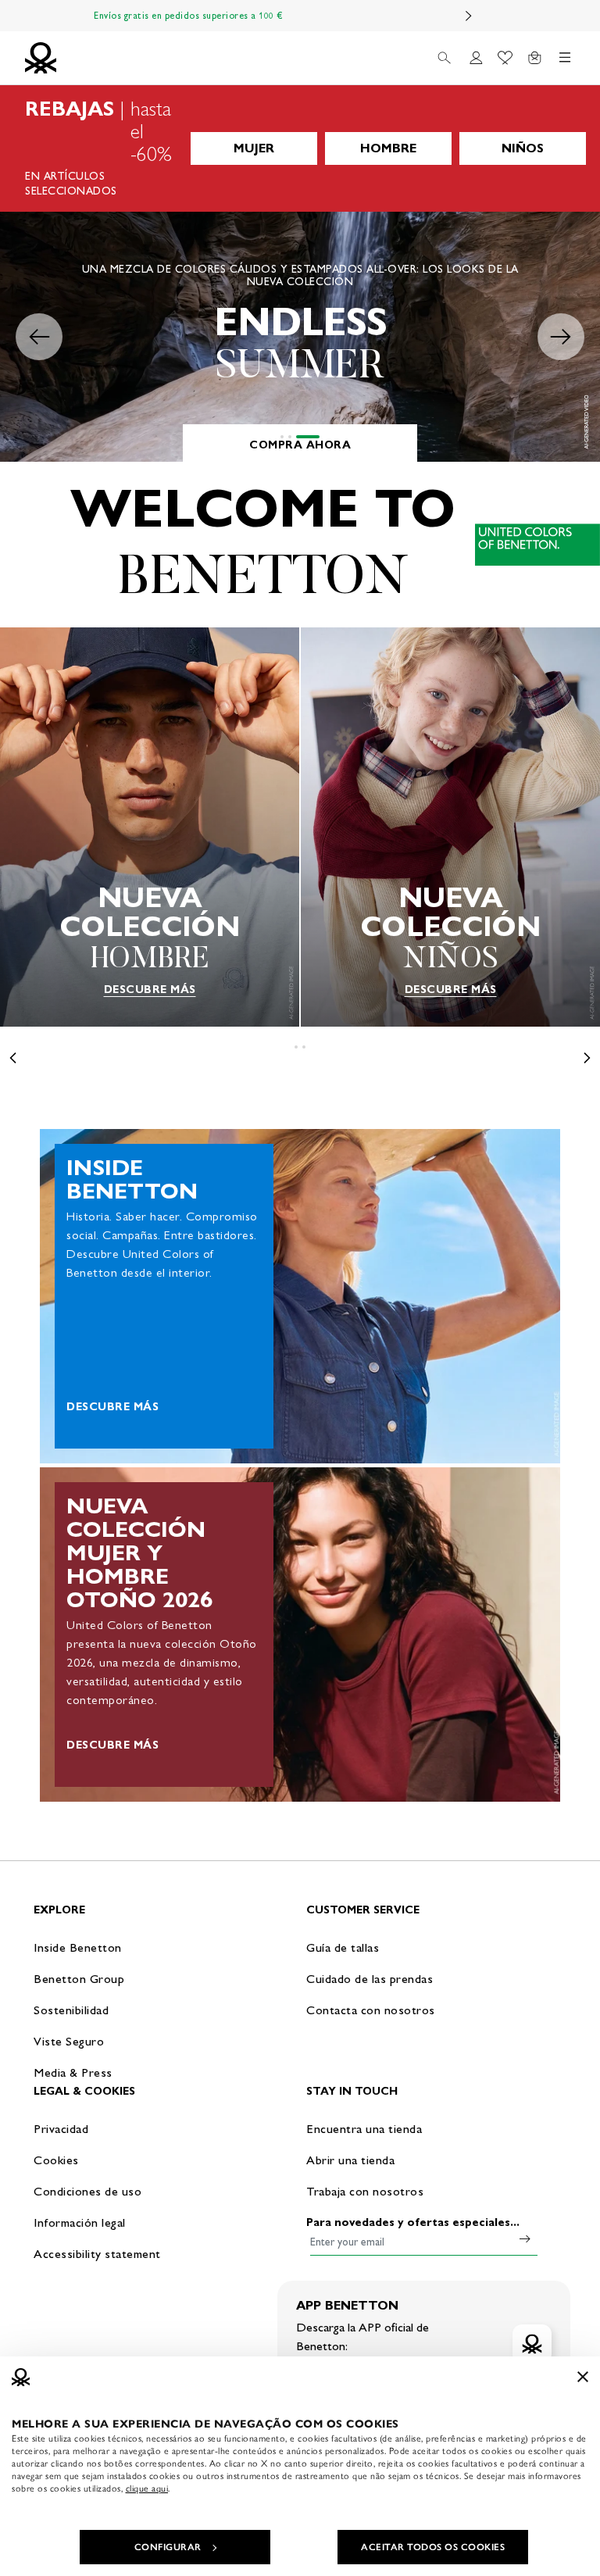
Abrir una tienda (350, 2160)
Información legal (80, 2222)
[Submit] (525, 2238)
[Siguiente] (469, 16)
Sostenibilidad (71, 2010)
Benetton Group (79, 1979)
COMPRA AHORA (300, 445)
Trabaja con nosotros (365, 2191)
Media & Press (73, 2072)
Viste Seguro (69, 2041)
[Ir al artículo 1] (282, 437)
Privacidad (61, 2129)
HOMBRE (388, 148)
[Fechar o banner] (583, 2377)
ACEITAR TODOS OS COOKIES (433, 2547)
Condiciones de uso (87, 2191)
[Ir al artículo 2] (290, 437)
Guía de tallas (343, 1947)
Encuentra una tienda (364, 2129)
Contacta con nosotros (371, 2010)
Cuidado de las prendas (370, 1979)
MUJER (254, 148)
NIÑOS (523, 148)
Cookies (56, 2160)
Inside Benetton (78, 1947)
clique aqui (147, 2488)
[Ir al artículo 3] (308, 437)
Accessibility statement (97, 2254)
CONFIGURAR (168, 2547)
